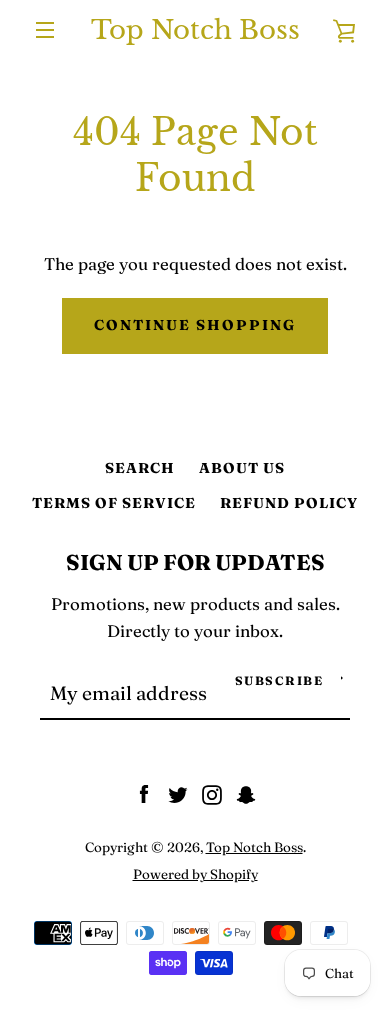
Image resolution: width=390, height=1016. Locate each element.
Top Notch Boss (195, 30)
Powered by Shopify (195, 874)
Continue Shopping (195, 325)
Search (140, 468)
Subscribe (279, 680)
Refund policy (289, 503)
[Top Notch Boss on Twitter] (178, 793)
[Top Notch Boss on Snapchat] (246, 793)
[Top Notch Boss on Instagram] (212, 793)
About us (242, 468)
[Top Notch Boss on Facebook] (144, 793)
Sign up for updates (195, 562)
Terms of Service (114, 503)
